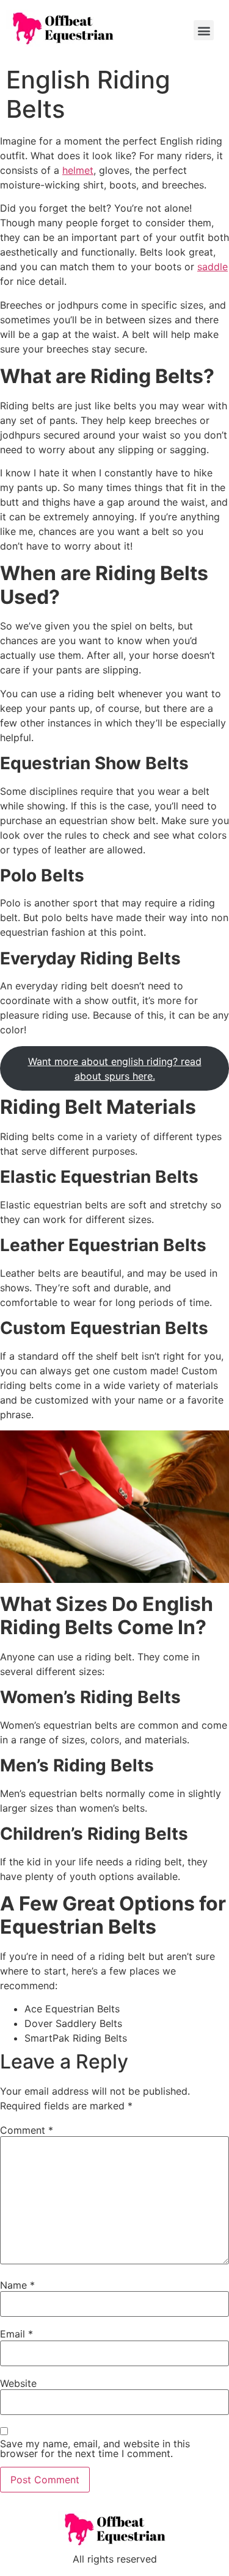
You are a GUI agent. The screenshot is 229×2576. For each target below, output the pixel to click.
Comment (27, 2130)
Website (18, 2383)
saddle (213, 267)
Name (17, 2285)
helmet (78, 170)
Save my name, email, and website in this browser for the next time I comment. (95, 2449)
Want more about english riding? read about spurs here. (115, 1069)
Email (16, 2334)
